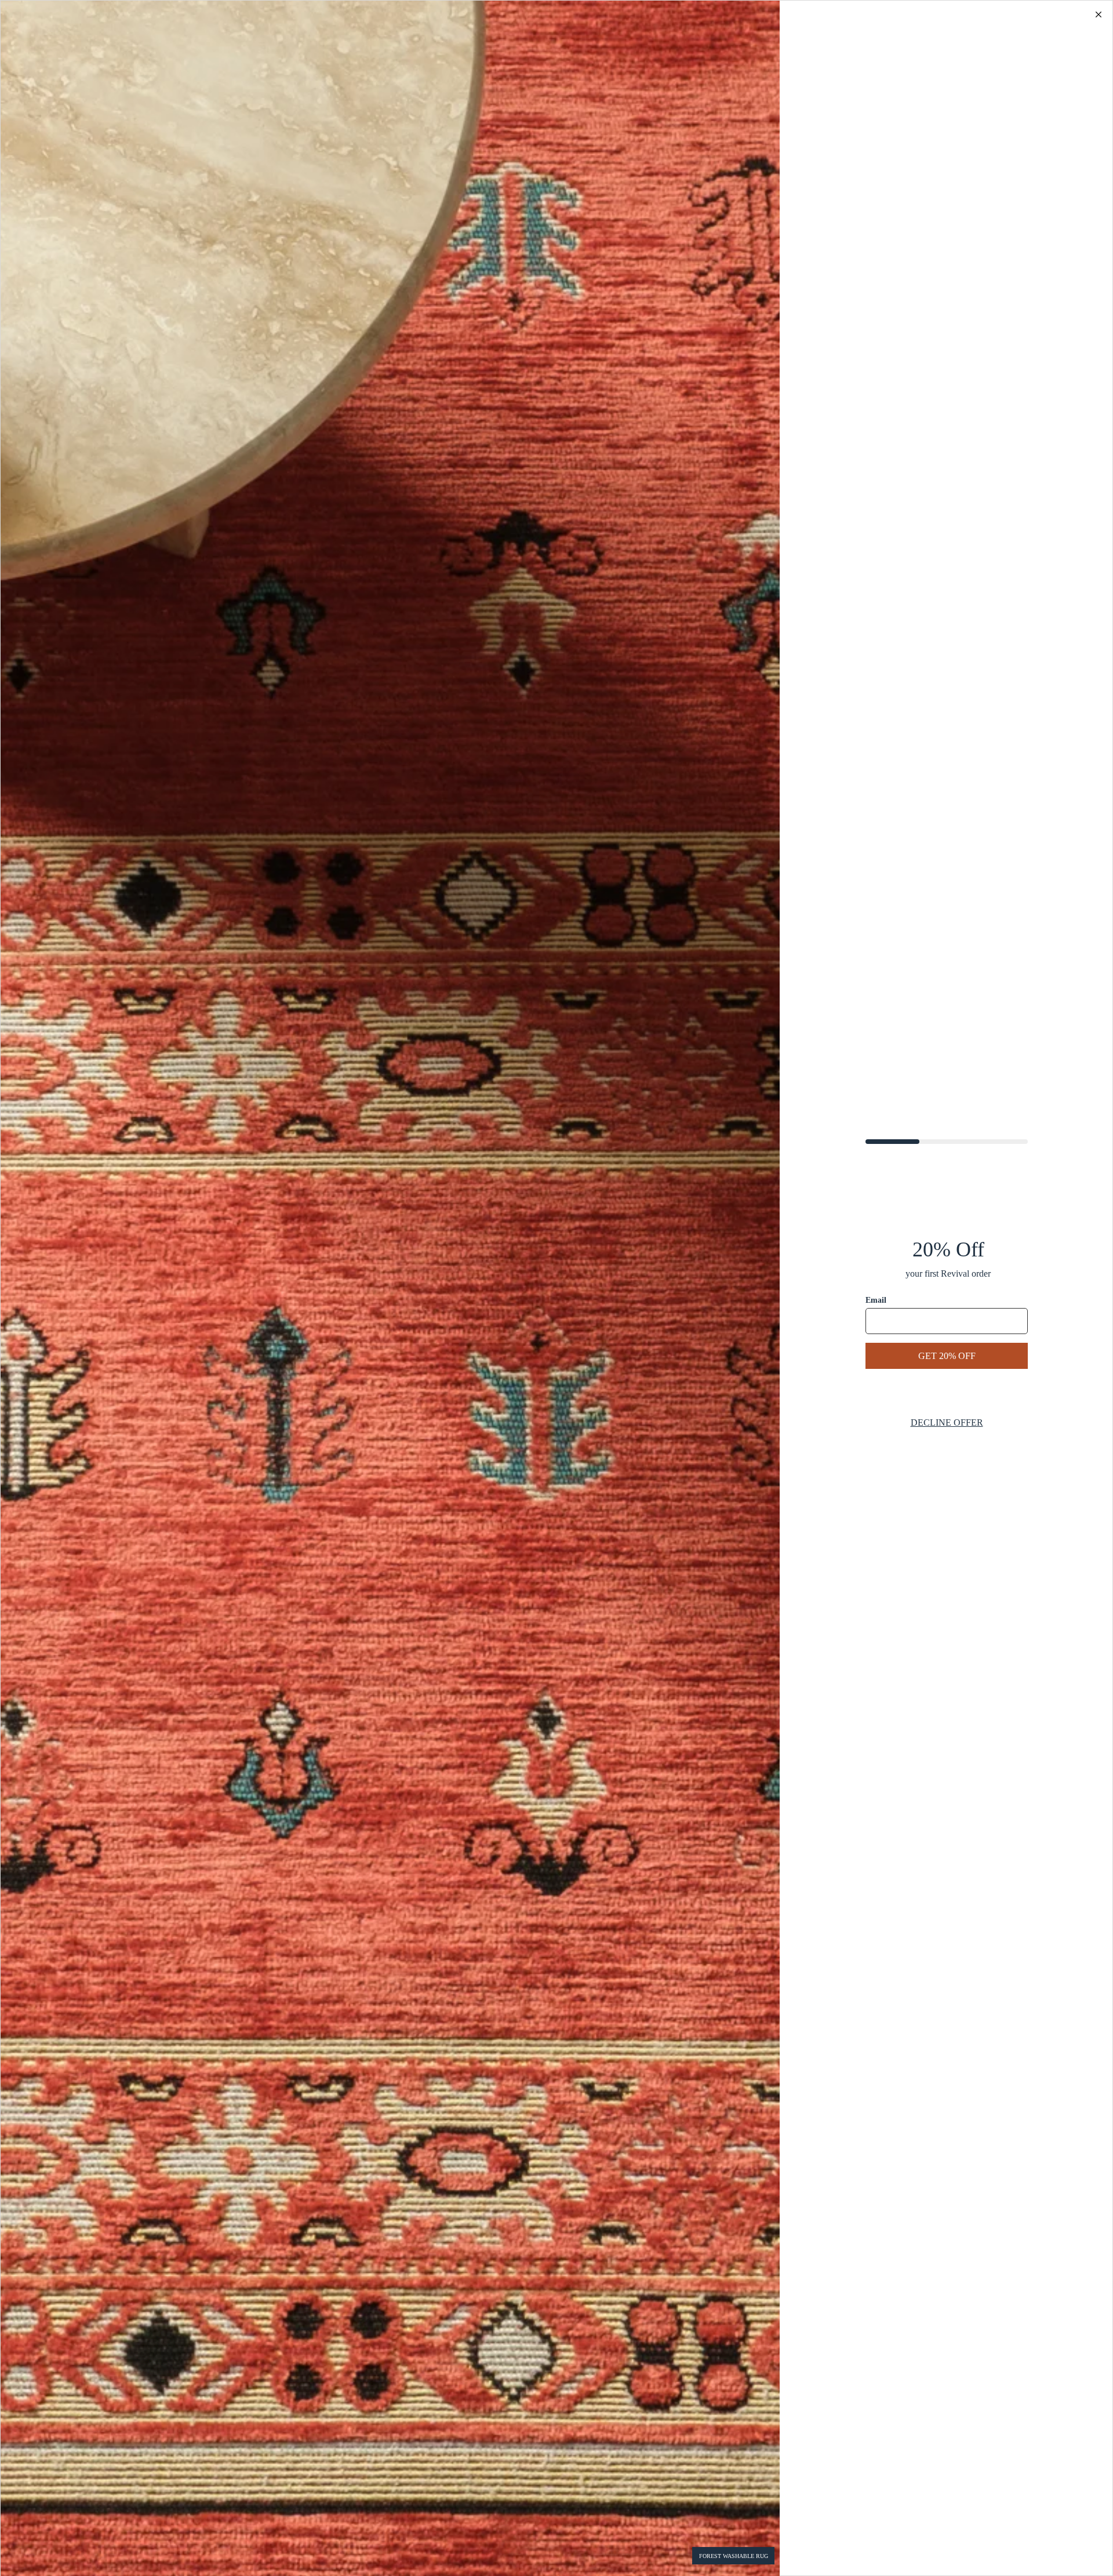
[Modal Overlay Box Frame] (556, 1288)
